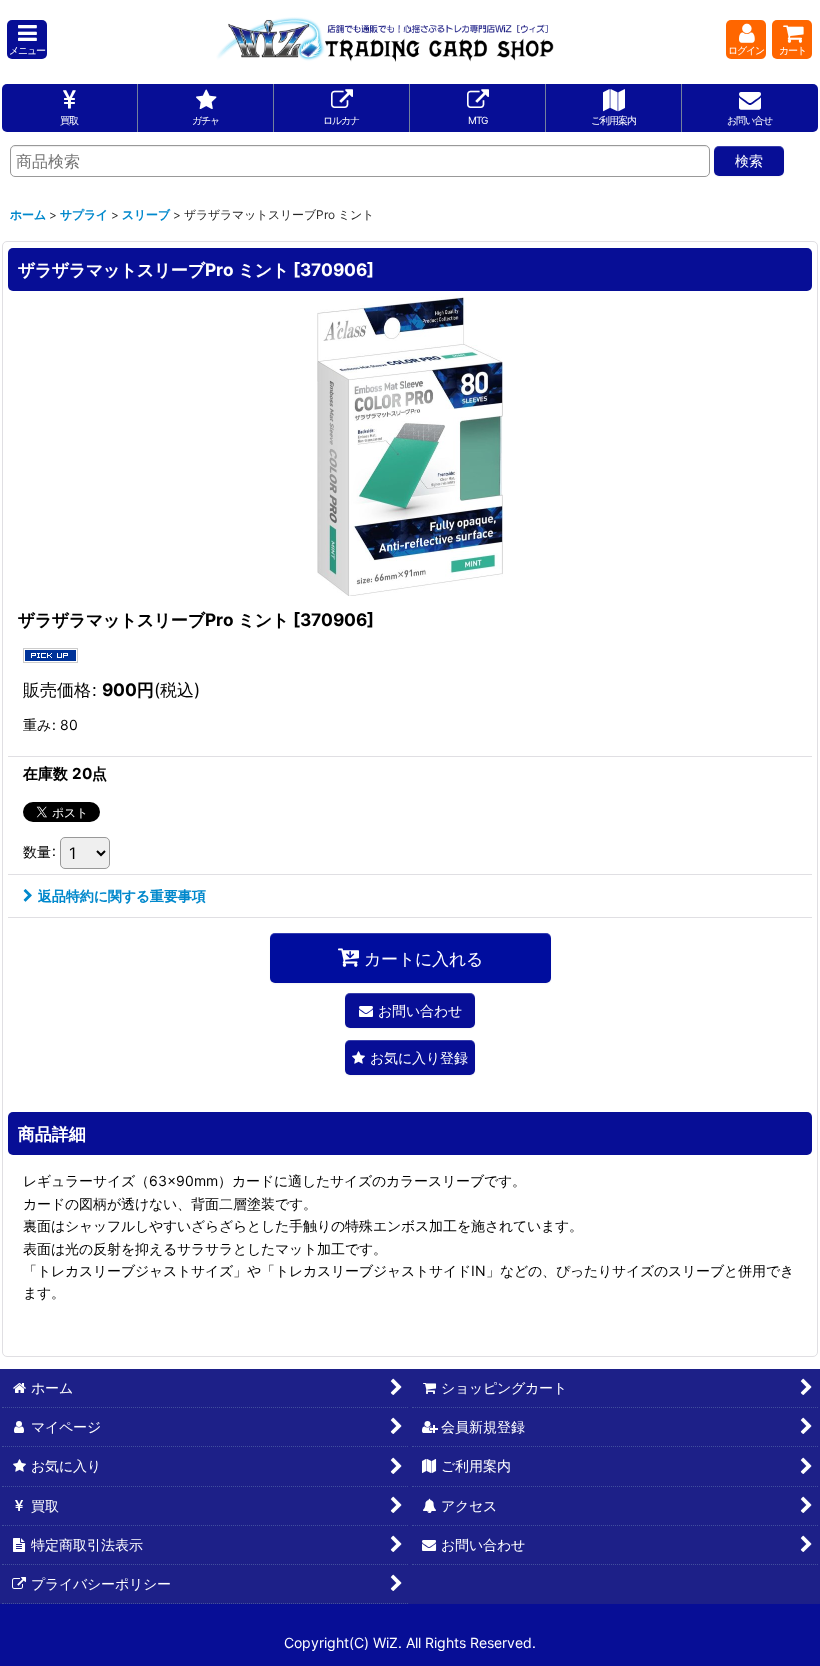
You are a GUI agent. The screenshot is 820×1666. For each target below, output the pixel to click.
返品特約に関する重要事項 (122, 895)
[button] (27, 39)
